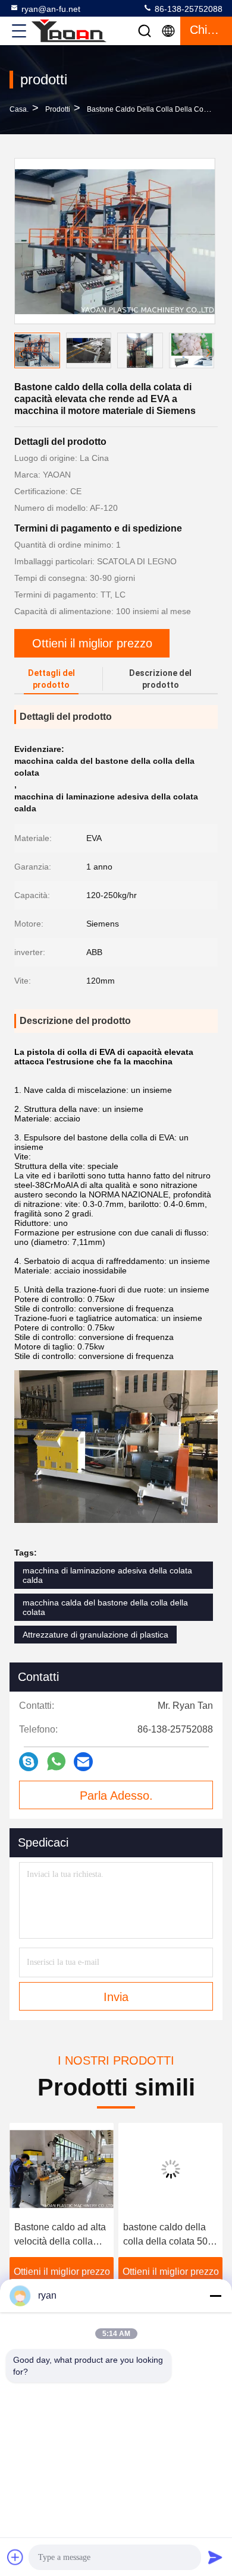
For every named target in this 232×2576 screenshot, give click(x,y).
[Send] (215, 2557)
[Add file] (15, 2557)
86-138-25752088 (187, 9)
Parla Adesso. (116, 1796)
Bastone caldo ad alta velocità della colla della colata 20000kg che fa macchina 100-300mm (60, 2235)
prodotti (58, 109)
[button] (208, 353)
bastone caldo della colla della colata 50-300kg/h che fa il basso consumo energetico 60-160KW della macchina (169, 2235)
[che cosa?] (56, 1761)
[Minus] (215, 2296)
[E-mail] (83, 1762)
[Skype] (29, 1762)
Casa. (19, 109)
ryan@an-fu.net (51, 9)
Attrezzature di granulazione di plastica (95, 1635)
